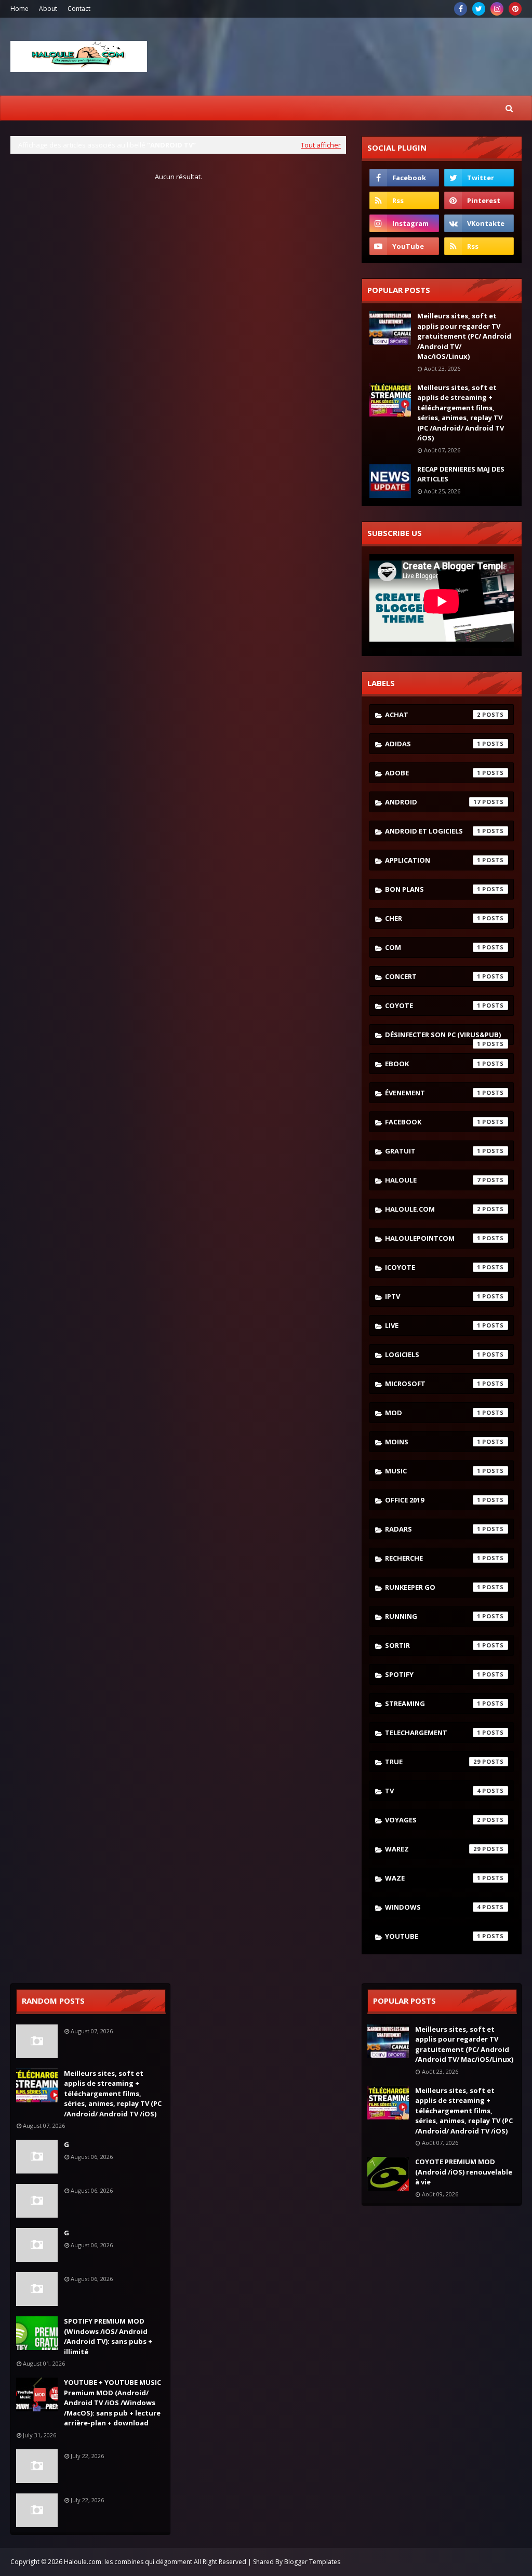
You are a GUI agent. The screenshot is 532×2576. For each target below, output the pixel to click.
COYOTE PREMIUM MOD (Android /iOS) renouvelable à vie (464, 2172)
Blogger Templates (312, 2562)
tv (433, 1791)
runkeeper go (433, 1587)
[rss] (404, 200)
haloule (433, 1180)
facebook (433, 1122)
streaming (433, 1703)
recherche (433, 1558)
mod (433, 1413)
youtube (433, 1936)
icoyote (433, 1267)
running (433, 1616)
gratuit (433, 1151)
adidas (433, 744)
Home (19, 9)
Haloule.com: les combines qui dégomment (128, 2562)
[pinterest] (515, 9)
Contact (79, 9)
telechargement (433, 1733)
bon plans (433, 889)
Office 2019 (433, 1500)
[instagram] (497, 9)
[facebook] (461, 9)
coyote (433, 1005)
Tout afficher (321, 145)
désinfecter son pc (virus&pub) (443, 1037)
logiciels (433, 1354)
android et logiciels (433, 831)
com (433, 947)
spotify (433, 1674)
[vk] (479, 223)
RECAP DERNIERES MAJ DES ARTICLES (461, 474)
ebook (433, 1064)
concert (433, 976)
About (48, 9)
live (433, 1325)
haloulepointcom (433, 1238)
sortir (433, 1645)
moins (433, 1442)
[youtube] (404, 246)
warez (433, 1849)
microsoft (433, 1384)
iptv (433, 1296)
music (433, 1471)
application (433, 860)
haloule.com (433, 1209)
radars (433, 1529)
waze (433, 1878)
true (433, 1762)
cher (433, 918)
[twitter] (479, 9)
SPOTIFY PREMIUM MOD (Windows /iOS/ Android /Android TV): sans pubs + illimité (108, 2336)
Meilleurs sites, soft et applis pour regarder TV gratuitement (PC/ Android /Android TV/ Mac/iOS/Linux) (464, 336)
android (433, 802)
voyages (433, 1820)
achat (433, 715)
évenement (433, 1093)
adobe (433, 773)
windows (433, 1907)
